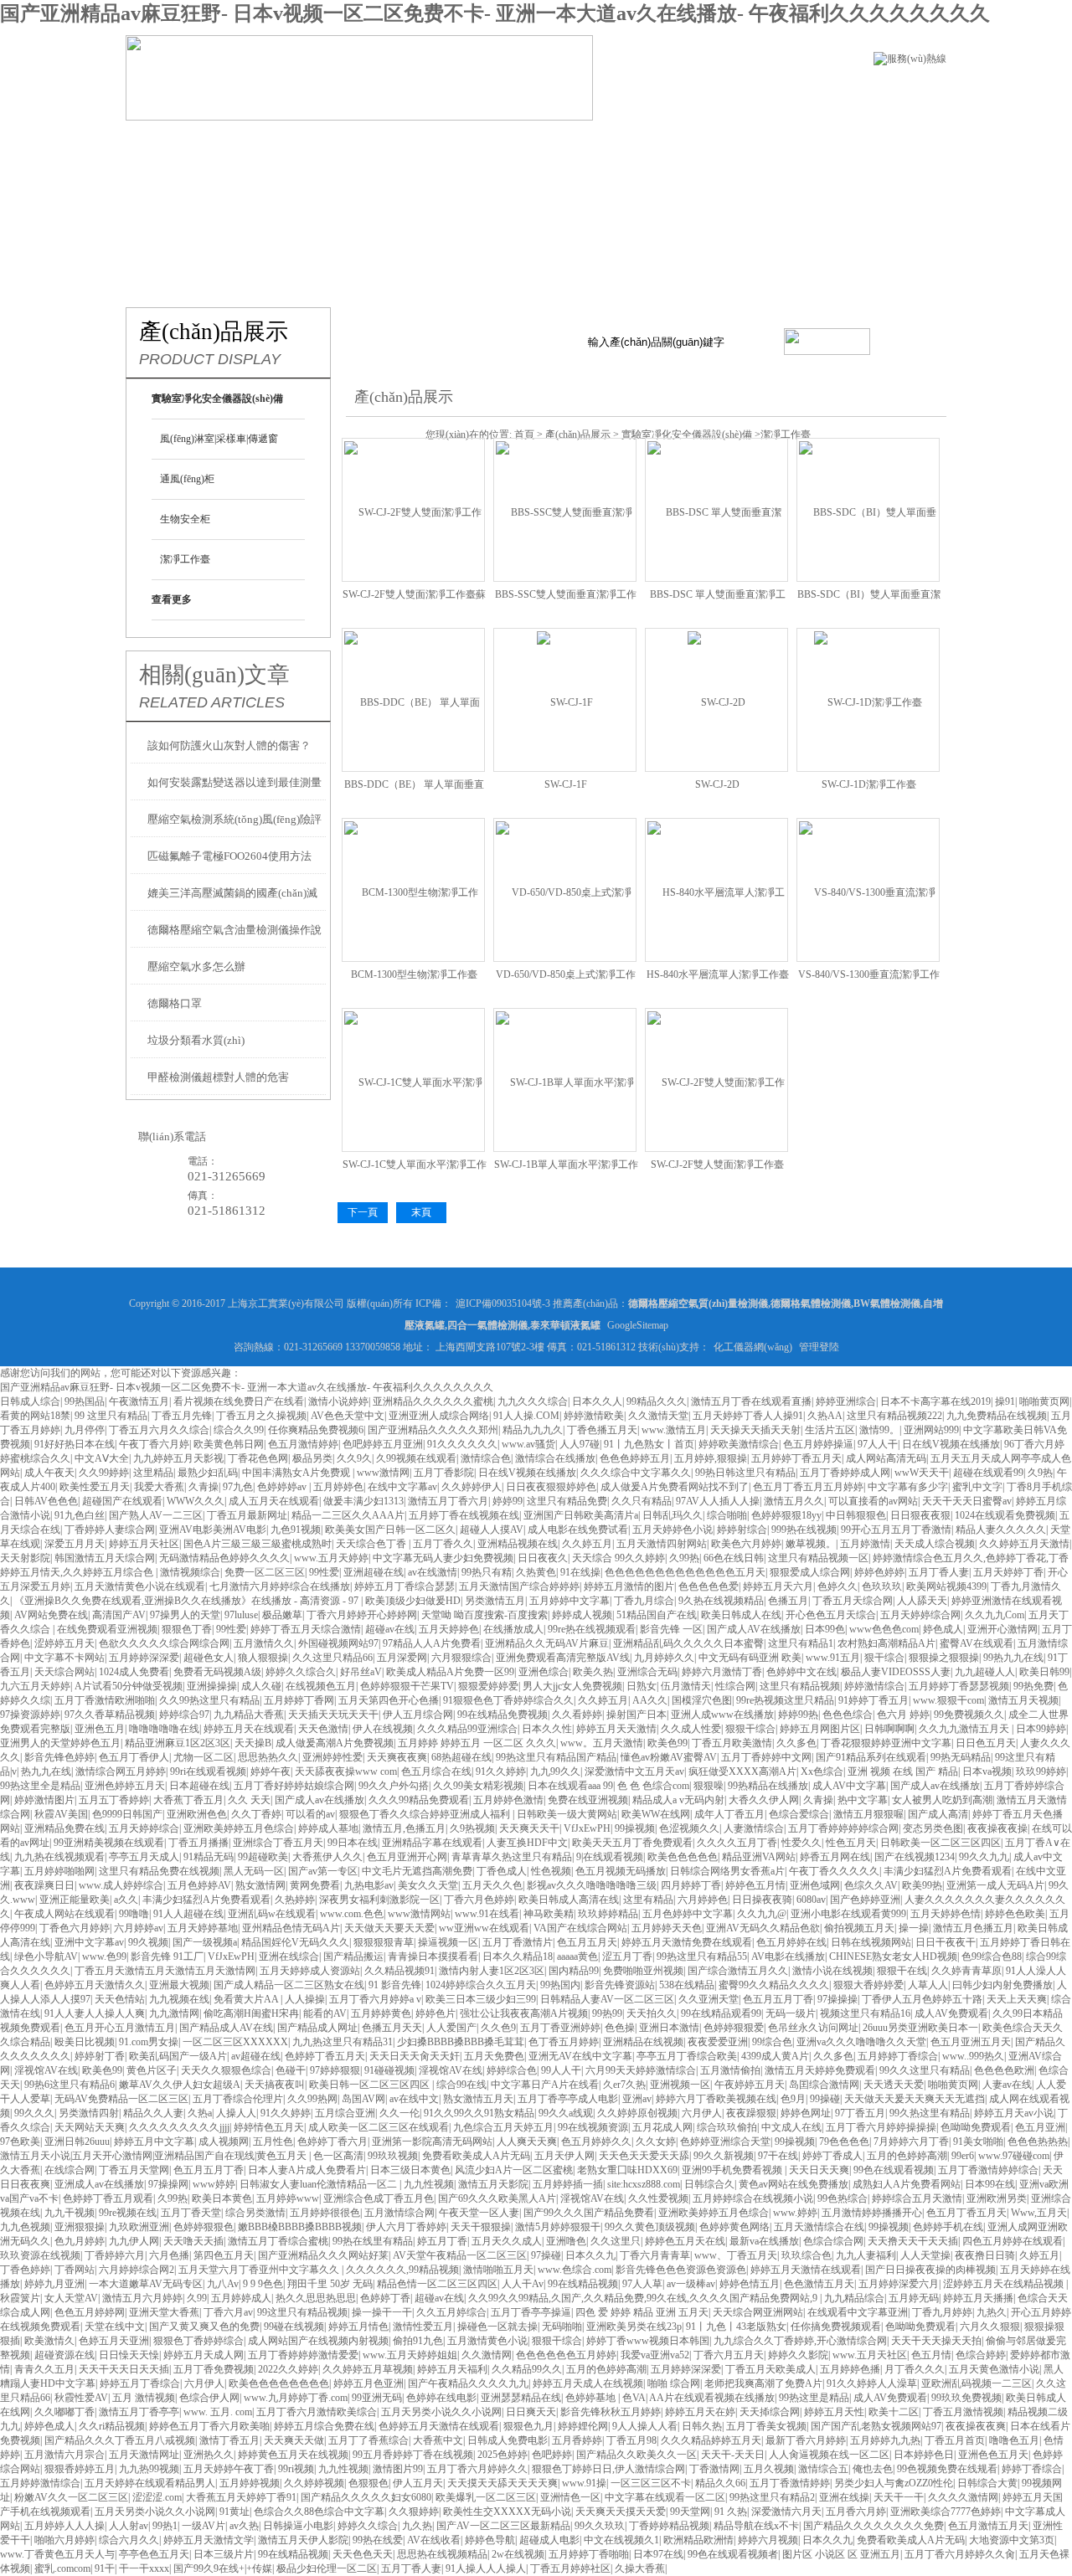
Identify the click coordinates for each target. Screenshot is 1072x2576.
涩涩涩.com (157, 2497)
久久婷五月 (587, 1544)
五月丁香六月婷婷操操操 (881, 2127)
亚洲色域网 (815, 1885)
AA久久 (650, 1700)
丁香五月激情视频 (963, 2412)
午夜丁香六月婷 (154, 1444)
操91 (1005, 1401)
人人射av (129, 2526)
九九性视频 (429, 2184)
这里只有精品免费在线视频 (159, 1871)
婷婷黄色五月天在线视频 (293, 2455)
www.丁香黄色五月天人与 (57, 2554)
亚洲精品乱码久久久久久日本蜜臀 (688, 1643)
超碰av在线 (390, 1629)
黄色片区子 (152, 2070)
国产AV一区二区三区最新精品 (503, 2526)
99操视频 (635, 1828)
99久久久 (34, 2113)
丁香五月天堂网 (134, 2170)
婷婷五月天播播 (978, 2298)
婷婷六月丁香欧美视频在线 (716, 2099)
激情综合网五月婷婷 (121, 1771)
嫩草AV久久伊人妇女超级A (180, 2085)
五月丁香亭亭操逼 (531, 2312)
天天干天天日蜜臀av (967, 1501)
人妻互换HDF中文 (527, 1843)
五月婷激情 (865, 1544)
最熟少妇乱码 (208, 1473)
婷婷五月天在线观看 (249, 1729)
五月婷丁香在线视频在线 (464, 1515)
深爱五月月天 (75, 1544)
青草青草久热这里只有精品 (512, 1857)
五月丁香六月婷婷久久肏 (960, 2554)
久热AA (825, 1416)
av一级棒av (691, 2284)
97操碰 (546, 2255)
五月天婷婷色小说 (673, 1530)
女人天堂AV (71, 2298)
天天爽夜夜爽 (397, 1757)
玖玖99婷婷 (1041, 1771)
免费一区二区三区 (265, 1572)
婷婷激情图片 (44, 1800)
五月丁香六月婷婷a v (375, 1999)
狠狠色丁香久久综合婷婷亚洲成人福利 (426, 1814)
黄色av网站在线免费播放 (794, 2184)
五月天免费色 (494, 2056)
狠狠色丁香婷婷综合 (198, 2341)
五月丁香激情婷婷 (790, 2483)
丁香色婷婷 (25, 2270)
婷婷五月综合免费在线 (324, 2426)
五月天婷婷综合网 (920, 1615)
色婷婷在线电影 (441, 2398)
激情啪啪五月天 (498, 2270)
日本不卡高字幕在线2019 (935, 1401)
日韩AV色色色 (46, 1501)
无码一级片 (791, 2013)
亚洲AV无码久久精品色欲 (763, 1928)
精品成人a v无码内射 (678, 1800)
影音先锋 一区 (671, 1629)
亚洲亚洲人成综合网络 (439, 1416)
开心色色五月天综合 (831, 1615)
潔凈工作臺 (185, 559)
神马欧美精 (549, 1914)
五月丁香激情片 (518, 1942)
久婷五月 (1039, 2255)
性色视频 (551, 1871)
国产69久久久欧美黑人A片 (497, 2198)
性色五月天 (851, 1843)
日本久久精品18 (518, 1956)
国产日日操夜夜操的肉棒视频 (930, 2270)
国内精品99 (574, 1971)
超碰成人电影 (549, 2540)
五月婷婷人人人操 (64, 2526)
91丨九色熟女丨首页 (649, 1444)
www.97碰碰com (1014, 2156)
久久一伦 (399, 2113)
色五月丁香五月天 (966, 2213)
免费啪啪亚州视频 (643, 1971)
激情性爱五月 (423, 2327)
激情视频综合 (190, 1572)
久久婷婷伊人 (472, 1487)
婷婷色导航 (490, 2540)
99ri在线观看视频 (208, 1771)
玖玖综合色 (807, 2255)
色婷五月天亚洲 (114, 2341)
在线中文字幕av (402, 1487)
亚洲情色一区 (570, 2497)
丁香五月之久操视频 (261, 1416)
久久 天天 (249, 1800)
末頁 (421, 1212)
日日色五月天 (986, 1743)
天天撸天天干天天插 (913, 2241)
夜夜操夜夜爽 (976, 2426)
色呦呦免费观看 (976, 2127)
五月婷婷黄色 (381, 2013)
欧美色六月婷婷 (746, 1544)
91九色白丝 (80, 1515)
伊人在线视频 (383, 1729)
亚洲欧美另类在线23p (634, 2327)
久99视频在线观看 (416, 1458)
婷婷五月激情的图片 (629, 1586)
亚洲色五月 (100, 1729)
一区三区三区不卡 (651, 2483)
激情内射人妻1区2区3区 (492, 1971)
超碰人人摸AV (492, 1530)
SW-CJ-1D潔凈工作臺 (869, 784)
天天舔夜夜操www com (346, 1771)
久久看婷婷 (577, 1715)
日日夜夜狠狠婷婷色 (551, 1487)
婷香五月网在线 (835, 1857)
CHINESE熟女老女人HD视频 (893, 1956)
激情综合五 (823, 2469)
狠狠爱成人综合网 (810, 1572)
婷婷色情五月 (750, 2284)
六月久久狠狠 (990, 2327)
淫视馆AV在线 (46, 2070)
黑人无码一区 (254, 1871)
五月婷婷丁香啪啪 (589, 2554)
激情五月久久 (794, 1501)
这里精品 (153, 1473)
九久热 (417, 2526)
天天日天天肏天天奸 (415, 2056)
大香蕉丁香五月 (188, 1800)
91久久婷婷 (501, 1771)
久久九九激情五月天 (965, 1729)
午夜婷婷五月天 (750, 2085)
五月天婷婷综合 (144, 1828)
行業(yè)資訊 (633, 146)
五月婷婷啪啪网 (59, 1871)
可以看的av (310, 1814)
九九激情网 (174, 2013)
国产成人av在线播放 (935, 1786)
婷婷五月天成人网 (204, 2355)
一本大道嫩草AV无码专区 (146, 2284)
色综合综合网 (833, 2241)
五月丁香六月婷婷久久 (477, 2469)
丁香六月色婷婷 (479, 1900)
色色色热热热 (1038, 2142)
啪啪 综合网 (674, 2383)
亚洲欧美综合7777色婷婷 (946, 2512)
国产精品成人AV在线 (226, 2028)
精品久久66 (720, 2483)
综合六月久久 (129, 2540)
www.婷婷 (795, 2213)
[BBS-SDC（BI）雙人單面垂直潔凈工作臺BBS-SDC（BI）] (868, 509)
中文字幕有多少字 (908, 1487)
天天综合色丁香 (372, 1544)
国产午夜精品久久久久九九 (468, 2383)
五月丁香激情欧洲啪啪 (105, 1700)
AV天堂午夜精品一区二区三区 (460, 2255)
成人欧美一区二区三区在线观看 (379, 2127)
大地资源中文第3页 (1012, 2540)
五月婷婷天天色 (667, 1928)
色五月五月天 (587, 1942)
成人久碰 (261, 1686)
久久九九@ (762, 1914)
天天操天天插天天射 (755, 1430)
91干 (105, 2568)
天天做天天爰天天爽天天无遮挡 (915, 2099)
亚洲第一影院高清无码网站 (432, 2142)
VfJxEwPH (587, 1828)
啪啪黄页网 (1044, 1401)
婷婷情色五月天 (269, 2127)
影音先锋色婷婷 (59, 1757)
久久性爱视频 (658, 2198)
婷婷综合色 (512, 2070)
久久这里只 (616, 2241)
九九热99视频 (149, 2469)
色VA (634, 2398)
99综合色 (772, 2042)
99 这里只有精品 (111, 1416)
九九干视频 (70, 2213)
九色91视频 (296, 1530)
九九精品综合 (854, 2298)
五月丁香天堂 (191, 2213)
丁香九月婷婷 (942, 2312)
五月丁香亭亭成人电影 (568, 2099)
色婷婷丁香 (385, 2298)
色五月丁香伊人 (134, 1757)
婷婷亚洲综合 (846, 1401)
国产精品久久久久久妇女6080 (366, 2497)
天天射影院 (25, 1558)
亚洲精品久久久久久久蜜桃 (433, 1401)
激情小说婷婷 (338, 1401)
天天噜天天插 (193, 2241)
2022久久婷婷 (288, 2369)
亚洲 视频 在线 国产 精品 (903, 1771)
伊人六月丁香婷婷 (406, 2227)
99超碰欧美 (263, 1857)
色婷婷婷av (283, 1487)
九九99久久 (555, 1771)
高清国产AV (119, 1615)
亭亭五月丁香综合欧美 (687, 2056)
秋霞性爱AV (81, 2398)
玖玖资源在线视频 (40, 2255)
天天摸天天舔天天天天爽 (502, 2483)
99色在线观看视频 (894, 2170)
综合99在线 (461, 2085)
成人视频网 (224, 2142)
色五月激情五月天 (988, 2526)
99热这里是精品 (814, 2398)
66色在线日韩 (734, 1558)
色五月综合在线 (436, 1771)
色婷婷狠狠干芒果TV (407, 1686)
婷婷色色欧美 (1015, 1914)
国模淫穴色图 (702, 1700)
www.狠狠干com (948, 1700)
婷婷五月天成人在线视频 (588, 2383)
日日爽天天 (531, 2412)
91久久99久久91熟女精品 (479, 2113)
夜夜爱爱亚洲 (718, 2042)
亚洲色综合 (544, 1672)
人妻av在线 (1007, 2085)
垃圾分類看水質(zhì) (196, 1040)
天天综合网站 (64, 1672)
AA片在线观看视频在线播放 (712, 2398)
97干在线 (778, 2156)
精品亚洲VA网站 (759, 1857)
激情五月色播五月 (973, 1928)
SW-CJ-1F (566, 784)
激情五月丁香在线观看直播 (751, 1401)
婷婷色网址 (806, 2113)
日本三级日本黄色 (410, 2170)
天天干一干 (899, 2497)
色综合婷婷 (981, 2355)
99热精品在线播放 (768, 1786)
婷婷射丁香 (100, 2056)
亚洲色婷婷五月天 (125, 1786)
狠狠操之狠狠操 (944, 1658)
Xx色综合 (822, 1771)
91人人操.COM (526, 1416)
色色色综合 (848, 1715)
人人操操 (305, 1999)
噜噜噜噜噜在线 (164, 1729)
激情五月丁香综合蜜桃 (278, 2241)
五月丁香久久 (443, 1544)
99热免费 (1033, 1686)
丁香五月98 (631, 2440)
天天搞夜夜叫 (275, 2085)
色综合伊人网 (209, 2398)
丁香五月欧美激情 (732, 1743)
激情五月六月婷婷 (142, 2298)
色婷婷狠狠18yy (786, 1515)
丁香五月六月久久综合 (159, 1430)
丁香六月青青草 (655, 2255)
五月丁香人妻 (939, 1572)
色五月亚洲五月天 (971, 2042)
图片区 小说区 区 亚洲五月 (841, 2554)
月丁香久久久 (915, 2369)
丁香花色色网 (258, 1458)
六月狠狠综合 (461, 1658)
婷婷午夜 (271, 1771)
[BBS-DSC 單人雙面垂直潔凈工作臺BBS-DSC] (716, 509)
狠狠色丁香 (187, 1629)
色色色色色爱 (709, 1586)
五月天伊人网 (564, 2156)
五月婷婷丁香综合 (898, 2056)
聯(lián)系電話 (172, 1136)
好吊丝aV (361, 1672)
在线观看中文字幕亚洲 (858, 2312)
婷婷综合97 (184, 1715)
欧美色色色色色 (683, 1857)
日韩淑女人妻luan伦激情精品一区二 (320, 2184)
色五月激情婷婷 (303, 1444)
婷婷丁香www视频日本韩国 (648, 2341)
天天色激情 (323, 1729)
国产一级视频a (205, 1942)
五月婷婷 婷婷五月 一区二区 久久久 (477, 1743)
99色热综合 (843, 2198)
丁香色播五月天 (602, 1430)
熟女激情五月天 (478, 2099)
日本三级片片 (224, 2554)
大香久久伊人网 (764, 1800)
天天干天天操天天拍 (936, 2341)
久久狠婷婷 (414, 2512)
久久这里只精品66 (332, 1658)
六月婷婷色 (703, 1900)
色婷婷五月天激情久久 (95, 1985)
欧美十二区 (894, 2412)
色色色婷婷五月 (635, 1458)
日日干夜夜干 (946, 1942)
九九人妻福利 (866, 2255)
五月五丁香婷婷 (114, 1800)
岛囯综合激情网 (824, 2085)
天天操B (253, 1743)
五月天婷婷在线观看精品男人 (150, 2483)
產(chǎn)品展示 (420, 146)
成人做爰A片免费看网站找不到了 (675, 1487)
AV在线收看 (434, 2540)
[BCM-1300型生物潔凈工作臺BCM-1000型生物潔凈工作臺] (413, 889)
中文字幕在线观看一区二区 (665, 2497)
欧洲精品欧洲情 (698, 2540)
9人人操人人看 (645, 2426)
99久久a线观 (566, 2113)
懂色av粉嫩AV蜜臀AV (669, 1757)
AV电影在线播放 (788, 1956)
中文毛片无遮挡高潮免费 (417, 1871)
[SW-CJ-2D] (716, 699)
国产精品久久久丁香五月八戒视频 (120, 2440)
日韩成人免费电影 (508, 2440)
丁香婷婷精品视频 (669, 2526)
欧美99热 (922, 1885)
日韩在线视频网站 (871, 1942)
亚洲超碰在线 (374, 1572)
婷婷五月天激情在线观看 (806, 2270)
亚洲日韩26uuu (77, 2142)
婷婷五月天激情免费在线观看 (687, 1942)
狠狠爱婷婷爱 (488, 1686)
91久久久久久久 (462, 1444)
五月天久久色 (492, 1885)
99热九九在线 (1013, 1658)
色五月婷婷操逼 (818, 1444)
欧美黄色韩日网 (229, 1444)
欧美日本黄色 (222, 2198)
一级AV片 (204, 2526)
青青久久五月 (44, 2369)
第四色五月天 (224, 2255)
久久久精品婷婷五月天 (711, 2440)
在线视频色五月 (321, 1686)
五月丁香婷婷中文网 (766, 1757)
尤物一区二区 (204, 1757)
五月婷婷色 (338, 1487)
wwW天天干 (922, 1473)
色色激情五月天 (819, 2284)
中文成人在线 (791, 2127)
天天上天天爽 (1017, 1999)
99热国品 (85, 1401)
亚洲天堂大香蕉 (164, 2312)
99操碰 (825, 2099)
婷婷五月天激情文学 (209, 2540)
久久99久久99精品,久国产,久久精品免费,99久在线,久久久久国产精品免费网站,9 (644, 2298)
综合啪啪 (727, 1515)
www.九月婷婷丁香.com (296, 2398)
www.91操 (584, 2483)
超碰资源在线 (64, 2355)
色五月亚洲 (1040, 2127)
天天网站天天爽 (90, 2127)
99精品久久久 (657, 1401)
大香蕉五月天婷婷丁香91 (241, 2497)
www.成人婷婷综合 (121, 1885)
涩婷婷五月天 (64, 1643)
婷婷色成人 (49, 2426)
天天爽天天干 (529, 1828)
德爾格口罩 (175, 1003)
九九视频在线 (179, 1999)
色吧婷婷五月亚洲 (383, 1444)
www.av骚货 (528, 1444)
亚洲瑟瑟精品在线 (521, 2398)
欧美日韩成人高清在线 (569, 1900)
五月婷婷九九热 (885, 2440)
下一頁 (363, 1212)
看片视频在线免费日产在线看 (239, 1401)
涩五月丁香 (627, 1956)
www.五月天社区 (870, 2355)
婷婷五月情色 (358, 2327)
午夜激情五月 (139, 1401)
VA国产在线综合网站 (580, 1928)
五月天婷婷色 (449, 1629)
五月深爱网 (402, 1658)
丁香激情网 (714, 2469)
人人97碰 (580, 1444)
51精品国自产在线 (657, 1615)
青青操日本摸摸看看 (433, 1956)
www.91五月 (833, 1658)
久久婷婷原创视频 (637, 2113)
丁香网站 (75, 2270)
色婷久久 (837, 1586)
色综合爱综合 (799, 1814)
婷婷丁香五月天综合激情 (306, 1629)
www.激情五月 (674, 1430)
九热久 (992, 2312)
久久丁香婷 (256, 1814)
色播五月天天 (392, 2028)
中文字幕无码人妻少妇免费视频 (443, 1558)
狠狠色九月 (528, 2426)
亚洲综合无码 (647, 1672)
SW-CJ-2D (717, 784)
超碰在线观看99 (988, 1473)
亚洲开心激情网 (1002, 1629)
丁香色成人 (502, 1871)
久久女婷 (656, 2142)
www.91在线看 (487, 1914)
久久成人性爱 (691, 1729)
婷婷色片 (435, 2013)
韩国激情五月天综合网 (105, 1558)
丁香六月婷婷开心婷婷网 (362, 1615)
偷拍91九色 (418, 2341)
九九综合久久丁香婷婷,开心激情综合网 (800, 2341)
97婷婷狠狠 (335, 2070)
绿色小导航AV (46, 1956)
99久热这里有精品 (930, 2113)
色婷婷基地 (592, 2398)
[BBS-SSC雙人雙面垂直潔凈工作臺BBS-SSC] (565, 509)
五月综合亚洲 (345, 2113)
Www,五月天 (1039, 2213)
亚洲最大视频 (179, 1985)
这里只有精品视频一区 (818, 1558)
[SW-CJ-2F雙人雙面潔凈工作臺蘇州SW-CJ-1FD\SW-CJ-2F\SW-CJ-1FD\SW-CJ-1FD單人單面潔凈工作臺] (413, 509)
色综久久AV (871, 1885)
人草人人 (928, 1985)
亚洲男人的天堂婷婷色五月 (60, 1743)
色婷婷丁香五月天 (325, 2056)
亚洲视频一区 (680, 2085)
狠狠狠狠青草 (384, 1942)
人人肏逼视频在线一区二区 (829, 2455)
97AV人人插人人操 (718, 1501)
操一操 (914, 1928)
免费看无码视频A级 (217, 1672)
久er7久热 (624, 2085)
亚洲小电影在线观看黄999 (848, 1914)
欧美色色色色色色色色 (279, 2383)
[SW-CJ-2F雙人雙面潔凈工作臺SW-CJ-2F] (716, 1079)
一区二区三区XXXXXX (235, 2042)
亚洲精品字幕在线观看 (432, 1843)
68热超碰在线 (461, 1757)
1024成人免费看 (134, 1672)
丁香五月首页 (955, 2440)
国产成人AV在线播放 (754, 1629)
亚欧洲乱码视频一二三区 (977, 2383)
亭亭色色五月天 (154, 2554)
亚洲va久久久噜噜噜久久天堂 (861, 2042)
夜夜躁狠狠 (751, 2113)
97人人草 (642, 2284)
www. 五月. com (218, 2412)
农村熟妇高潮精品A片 (886, 1643)
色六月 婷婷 (903, 1715)
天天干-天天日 (733, 2455)
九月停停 (85, 1430)
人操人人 (236, 2113)
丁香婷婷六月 (115, 2255)
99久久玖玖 (600, 2526)
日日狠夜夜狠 (920, 1515)
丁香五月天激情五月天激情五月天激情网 (165, 1971)
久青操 (204, 1487)
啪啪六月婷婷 (64, 2540)
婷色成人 (943, 1629)
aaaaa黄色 (577, 1956)
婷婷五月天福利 (452, 2369)
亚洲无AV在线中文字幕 (580, 2056)
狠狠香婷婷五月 (80, 2469)
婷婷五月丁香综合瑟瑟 (405, 1586)
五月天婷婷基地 (203, 1928)
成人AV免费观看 (951, 2013)
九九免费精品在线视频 (997, 1416)
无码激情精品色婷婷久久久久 (224, 1558)
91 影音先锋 (395, 1985)
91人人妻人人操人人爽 (95, 2013)
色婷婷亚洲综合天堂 (725, 2142)
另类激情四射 (89, 2113)
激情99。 (879, 1430)
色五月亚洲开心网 (407, 1857)
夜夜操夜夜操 (997, 1828)
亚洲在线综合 (289, 1956)
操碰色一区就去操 (497, 2327)
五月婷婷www (288, 2198)
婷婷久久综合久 (301, 1672)
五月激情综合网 (399, 2213)
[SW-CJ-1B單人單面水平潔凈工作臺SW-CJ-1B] (565, 1079)
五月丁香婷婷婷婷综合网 (843, 1828)
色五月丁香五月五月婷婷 (808, 1487)
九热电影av (369, 1885)
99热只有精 (487, 1572)
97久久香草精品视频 (110, 1715)
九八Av (223, 2284)
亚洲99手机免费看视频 (733, 2170)
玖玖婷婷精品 (608, 1914)
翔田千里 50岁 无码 (330, 2284)
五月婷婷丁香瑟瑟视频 (959, 1686)
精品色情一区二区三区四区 (437, 2284)
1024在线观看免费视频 (1005, 1515)
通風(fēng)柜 (187, 479)
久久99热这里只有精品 (209, 1700)
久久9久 (354, 1458)
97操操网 (168, 2184)
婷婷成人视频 (582, 1615)
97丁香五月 (860, 2113)
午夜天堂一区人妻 (479, 2213)
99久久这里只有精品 (925, 2070)
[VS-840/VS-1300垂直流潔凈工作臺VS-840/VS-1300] (868, 889)
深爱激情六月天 (786, 2512)
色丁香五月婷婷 (564, 2042)
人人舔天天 (922, 1601)
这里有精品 (648, 1900)
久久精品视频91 (399, 1971)
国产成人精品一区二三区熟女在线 (289, 1985)
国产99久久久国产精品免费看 (589, 2213)
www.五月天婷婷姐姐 (410, 2355)
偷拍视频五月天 (859, 1928)
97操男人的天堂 (185, 1615)
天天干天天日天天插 (124, 2369)
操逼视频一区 (448, 1942)
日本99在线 (990, 2184)
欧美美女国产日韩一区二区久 (390, 1530)
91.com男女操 (149, 2042)
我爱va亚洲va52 (655, 2355)
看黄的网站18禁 (35, 1416)
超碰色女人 (209, 1658)
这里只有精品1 (801, 1643)
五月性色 (273, 2142)
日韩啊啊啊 (889, 1729)
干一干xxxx (144, 2568)
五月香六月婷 (856, 2512)
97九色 (238, 1487)
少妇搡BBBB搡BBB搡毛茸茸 (461, 2042)
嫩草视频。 (811, 1544)
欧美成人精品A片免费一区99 (450, 1672)
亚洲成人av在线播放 (99, 2184)
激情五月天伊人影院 (303, 2540)
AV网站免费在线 (51, 1615)
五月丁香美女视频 (766, 2426)
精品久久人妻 (153, 2113)
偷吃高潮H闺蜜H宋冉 (251, 2013)
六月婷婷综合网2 (137, 2270)
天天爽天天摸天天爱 (621, 2512)
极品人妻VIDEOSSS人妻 (896, 1672)
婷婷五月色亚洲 (368, 2383)
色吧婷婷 (552, 2455)
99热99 (607, 2013)
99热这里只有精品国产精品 (556, 1757)
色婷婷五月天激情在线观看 (439, 2426)
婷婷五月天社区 (144, 1544)
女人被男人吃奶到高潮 (942, 1800)
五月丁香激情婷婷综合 (988, 2170)
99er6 (963, 2156)
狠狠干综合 (750, 1729)
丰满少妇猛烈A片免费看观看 (948, 1871)
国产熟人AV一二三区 (156, 1515)
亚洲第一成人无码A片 (995, 1885)
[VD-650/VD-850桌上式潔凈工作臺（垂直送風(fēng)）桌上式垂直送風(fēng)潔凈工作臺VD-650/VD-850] (565, 889)
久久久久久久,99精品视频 (402, 2270)
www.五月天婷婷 (331, 1558)
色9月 (793, 2099)
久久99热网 (312, 2099)
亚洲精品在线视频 (643, 2042)
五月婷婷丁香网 (299, 1700)
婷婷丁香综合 (1032, 2469)
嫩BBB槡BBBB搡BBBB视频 (300, 2227)
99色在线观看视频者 (733, 2554)
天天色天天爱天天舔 (644, 2156)
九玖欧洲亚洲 (139, 2227)
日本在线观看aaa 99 (570, 1786)
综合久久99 (239, 1430)
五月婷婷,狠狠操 (711, 1458)
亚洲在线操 (844, 2497)
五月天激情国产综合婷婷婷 (519, 1586)
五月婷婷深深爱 (144, 1658)
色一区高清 (338, 2156)
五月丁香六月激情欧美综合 (317, 2412)
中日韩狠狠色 (856, 1515)
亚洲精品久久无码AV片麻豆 (547, 1643)
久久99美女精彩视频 (478, 1786)
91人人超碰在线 (188, 1914)
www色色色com (884, 1629)
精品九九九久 (533, 1430)
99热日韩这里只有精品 (745, 1473)
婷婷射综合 (742, 1530)
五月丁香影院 (444, 1473)
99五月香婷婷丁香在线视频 (413, 2455)
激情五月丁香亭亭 (139, 2412)
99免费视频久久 (969, 1715)
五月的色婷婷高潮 (907, 2156)
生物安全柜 (185, 519)
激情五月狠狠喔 (868, 1814)
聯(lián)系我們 (260, 198)
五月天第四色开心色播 (389, 1700)
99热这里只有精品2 (772, 2497)
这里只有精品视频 (800, 1686)
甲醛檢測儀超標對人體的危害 (218, 1077)
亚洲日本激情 (669, 2028)
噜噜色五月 (1014, 2440)
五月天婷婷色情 (946, 1914)
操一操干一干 (382, 2312)
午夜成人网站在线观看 (64, 1914)
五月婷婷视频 (250, 2483)
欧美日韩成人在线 (741, 1615)
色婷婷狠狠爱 (734, 2028)
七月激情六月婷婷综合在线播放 (280, 1586)
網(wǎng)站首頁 (170, 146)
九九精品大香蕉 (249, 1715)
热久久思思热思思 (316, 2298)
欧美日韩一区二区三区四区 (371, 2085)
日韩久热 (702, 2426)
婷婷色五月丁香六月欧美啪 (209, 2426)
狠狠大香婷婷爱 (868, 1985)
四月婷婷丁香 (691, 1885)
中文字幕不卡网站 (64, 1658)
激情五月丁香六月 (448, 1501)
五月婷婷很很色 (325, 2213)
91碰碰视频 (389, 2070)
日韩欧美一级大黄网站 (567, 1814)
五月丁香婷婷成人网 (845, 1473)
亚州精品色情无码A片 (291, 1928)
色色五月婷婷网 (90, 2312)
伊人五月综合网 (418, 1715)
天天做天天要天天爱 (389, 1928)
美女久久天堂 (428, 1885)
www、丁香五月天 (736, 2255)
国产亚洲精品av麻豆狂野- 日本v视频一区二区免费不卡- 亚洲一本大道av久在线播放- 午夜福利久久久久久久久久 (495, 13)
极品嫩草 (282, 1615)
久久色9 (498, 2028)
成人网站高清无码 (886, 1458)
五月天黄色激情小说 (994, 2369)
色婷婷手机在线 (948, 2227)
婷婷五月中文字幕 (154, 2142)
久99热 (684, 1558)
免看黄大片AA (247, 1999)
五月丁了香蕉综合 (368, 2440)
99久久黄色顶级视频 (650, 2227)
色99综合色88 (992, 1956)
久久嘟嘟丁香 (64, 2412)
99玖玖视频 (393, 2156)
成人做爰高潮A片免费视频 (335, 1743)
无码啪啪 (562, 2327)
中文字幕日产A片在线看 (545, 2085)
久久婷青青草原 (966, 1971)
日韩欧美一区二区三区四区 (941, 1843)
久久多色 (796, 1743)
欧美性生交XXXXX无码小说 (507, 2512)
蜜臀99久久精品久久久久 (774, 1985)
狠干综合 (884, 1658)
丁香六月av (228, 2312)
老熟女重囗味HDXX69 (627, 2170)
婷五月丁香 (442, 2241)
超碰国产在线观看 (122, 1501)
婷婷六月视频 (768, 2540)
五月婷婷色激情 (508, 1800)
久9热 (1040, 1473)
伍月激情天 (686, 1686)
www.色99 (104, 1956)
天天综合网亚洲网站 (758, 2312)
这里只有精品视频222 (894, 1416)
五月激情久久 (264, 1643)
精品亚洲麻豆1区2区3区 (178, 1743)
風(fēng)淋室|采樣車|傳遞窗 (219, 439)
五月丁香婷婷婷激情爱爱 (303, 2355)
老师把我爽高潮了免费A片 (763, 2383)
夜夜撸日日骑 (985, 2255)
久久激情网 (487, 2355)
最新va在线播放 (764, 2241)
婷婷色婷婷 (879, 1572)
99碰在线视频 (294, 2327)
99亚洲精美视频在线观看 (109, 1843)
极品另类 (312, 1458)
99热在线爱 (378, 2540)
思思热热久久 (268, 1757)
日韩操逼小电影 (298, 2526)
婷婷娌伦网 (583, 2426)
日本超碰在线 (199, 1786)
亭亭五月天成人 (144, 1857)
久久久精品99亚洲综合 (467, 1729)
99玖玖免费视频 (966, 2398)
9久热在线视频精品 (721, 1601)
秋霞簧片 (20, 2298)
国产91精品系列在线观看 (871, 1757)
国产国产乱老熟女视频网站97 (876, 2426)
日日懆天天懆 (129, 2355)
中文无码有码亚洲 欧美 (750, 1658)
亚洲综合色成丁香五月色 (379, 2198)
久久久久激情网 (963, 2497)
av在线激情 (433, 1572)
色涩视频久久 (689, 1828)
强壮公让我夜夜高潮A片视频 (524, 2013)
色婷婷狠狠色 (204, 2227)
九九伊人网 (134, 2241)
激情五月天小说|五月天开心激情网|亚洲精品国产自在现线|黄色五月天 (155, 2156)
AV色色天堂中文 (348, 1416)
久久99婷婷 (104, 1473)
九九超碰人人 (985, 1672)
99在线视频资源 (593, 2127)
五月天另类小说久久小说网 (441, 2412)
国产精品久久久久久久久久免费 (874, 2526)
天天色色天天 (363, 2554)
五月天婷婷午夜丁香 (229, 2469)
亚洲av (637, 2099)
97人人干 (878, 1444)
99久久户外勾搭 (394, 1786)
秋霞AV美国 (61, 1814)
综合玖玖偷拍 (727, 2127)
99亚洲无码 (377, 2398)
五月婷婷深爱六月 (899, 2284)
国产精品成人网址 (317, 2028)
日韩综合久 (709, 2184)
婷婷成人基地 (328, 1828)
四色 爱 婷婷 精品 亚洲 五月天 (642, 2312)
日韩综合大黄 (987, 2483)
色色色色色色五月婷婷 (566, 2355)
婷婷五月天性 (834, 2412)
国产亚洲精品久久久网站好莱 (323, 2255)
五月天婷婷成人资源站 (310, 1971)
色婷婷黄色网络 (734, 2227)
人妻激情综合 (754, 1828)
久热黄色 (536, 1572)
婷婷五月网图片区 (820, 1729)
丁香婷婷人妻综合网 (110, 1530)
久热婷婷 (295, 1900)
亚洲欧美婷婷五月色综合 (239, 1828)
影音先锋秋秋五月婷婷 (611, 2412)
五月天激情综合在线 (819, 2227)
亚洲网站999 (931, 1430)
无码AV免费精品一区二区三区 (121, 2099)
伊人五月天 (418, 2483)
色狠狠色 (368, 2483)
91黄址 (234, 2512)
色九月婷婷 (80, 2241)
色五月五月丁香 (778, 1999)
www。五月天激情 (602, 1743)
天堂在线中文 (115, 2327)
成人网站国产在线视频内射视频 (318, 2341)
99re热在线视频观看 (592, 1629)
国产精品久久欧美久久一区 (636, 2455)
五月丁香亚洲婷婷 (560, 2028)
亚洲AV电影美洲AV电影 (213, 1530)
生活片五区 (830, 1430)
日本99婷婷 (1041, 1729)
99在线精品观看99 (721, 2013)
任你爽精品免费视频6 (316, 1430)
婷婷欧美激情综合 (739, 1444)
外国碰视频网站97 (338, 1643)
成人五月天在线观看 (274, 1501)
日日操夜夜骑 (762, 1900)
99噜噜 (134, 1914)
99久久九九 (984, 1857)
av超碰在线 (256, 2056)
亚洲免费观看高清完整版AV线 (563, 1658)
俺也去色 (873, 2469)
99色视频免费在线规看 (947, 2469)
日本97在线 (658, 2554)
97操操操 (837, 1999)
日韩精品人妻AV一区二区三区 (607, 1999)
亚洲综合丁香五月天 (278, 1843)
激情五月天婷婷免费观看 (820, 2070)
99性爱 (324, 1572)
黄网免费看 (315, 1885)
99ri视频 (296, 2469)
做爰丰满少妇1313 (363, 1501)
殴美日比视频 (85, 2042)
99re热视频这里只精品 (785, 1700)
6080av (811, 1900)
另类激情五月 (495, 1601)
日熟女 (642, 1686)
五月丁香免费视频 (214, 2369)
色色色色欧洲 (1004, 2070)
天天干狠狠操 (481, 2227)
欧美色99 (667, 1743)
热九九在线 (46, 1771)
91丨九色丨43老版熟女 (736, 2327)
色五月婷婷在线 (791, 1942)
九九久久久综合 (533, 1401)
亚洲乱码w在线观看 (272, 1914)
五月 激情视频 (144, 2398)
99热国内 (560, 1985)
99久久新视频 (724, 2156)
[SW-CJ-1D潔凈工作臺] (868, 699)
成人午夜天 (49, 1473)
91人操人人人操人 (486, 2568)
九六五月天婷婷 (35, 1686)
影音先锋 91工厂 (167, 1956)
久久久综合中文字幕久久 (636, 1473)
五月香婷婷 (577, 2440)
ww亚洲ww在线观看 (484, 1928)
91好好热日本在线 (75, 1444)
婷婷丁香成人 (832, 2156)
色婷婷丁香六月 (332, 2142)
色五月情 (931, 2355)
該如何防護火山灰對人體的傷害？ (229, 746)
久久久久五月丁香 (737, 1843)
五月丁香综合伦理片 (238, 2099)
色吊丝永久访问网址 (813, 2028)
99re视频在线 (128, 2213)
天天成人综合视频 (935, 1544)
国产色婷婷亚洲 (865, 1900)
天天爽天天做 (294, 2440)
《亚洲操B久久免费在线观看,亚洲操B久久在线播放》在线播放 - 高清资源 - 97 (188, 1601)
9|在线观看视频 (610, 1857)
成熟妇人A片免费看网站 (907, 2184)
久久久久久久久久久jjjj (179, 2127)
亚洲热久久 (209, 2455)
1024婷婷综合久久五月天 (481, 1985)
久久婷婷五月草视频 (368, 2369)
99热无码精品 (961, 1757)
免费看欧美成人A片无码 (476, 2156)
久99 (197, 2298)
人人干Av (523, 2284)
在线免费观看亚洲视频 (107, 1629)
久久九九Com (995, 1615)
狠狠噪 (709, 1786)
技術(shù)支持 (748, 146)
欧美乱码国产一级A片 (178, 2056)
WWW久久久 (196, 1501)
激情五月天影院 (493, 2184)
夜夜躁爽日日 (44, 1885)
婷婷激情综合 (874, 1686)
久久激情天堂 (658, 1416)
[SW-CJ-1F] (565, 699)
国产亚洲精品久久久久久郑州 (433, 1430)
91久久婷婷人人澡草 (872, 2383)
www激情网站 (419, 1914)
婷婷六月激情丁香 (722, 1672)
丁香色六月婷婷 (75, 1928)
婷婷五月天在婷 (700, 2412)
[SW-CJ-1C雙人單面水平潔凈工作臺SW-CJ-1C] (413, 1079)
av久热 (244, 2526)
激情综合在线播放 (555, 1458)
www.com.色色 (352, 1914)
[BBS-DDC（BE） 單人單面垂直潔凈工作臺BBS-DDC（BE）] (413, 699)
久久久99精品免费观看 (419, 1800)
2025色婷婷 (502, 2455)
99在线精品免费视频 (502, 1715)
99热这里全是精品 (40, 1786)
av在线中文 (414, 2099)
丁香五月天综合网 (853, 1601)
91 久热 (731, 2512)
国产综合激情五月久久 (738, 1971)
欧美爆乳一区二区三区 (486, 2497)
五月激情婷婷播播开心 (872, 2213)
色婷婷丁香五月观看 (108, 2198)
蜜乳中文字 (977, 1487)
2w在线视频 (518, 2554)
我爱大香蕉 (159, 1487)
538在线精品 (687, 1985)
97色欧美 (20, 2142)
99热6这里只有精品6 (70, 2085)
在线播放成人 (513, 1629)
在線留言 (153, 198)
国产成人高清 (938, 1814)
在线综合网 (70, 2170)
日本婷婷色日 (924, 2455)
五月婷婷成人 (241, 2298)
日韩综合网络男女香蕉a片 (727, 1871)
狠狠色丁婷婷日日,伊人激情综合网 (608, 2469)
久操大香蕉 (640, 2568)
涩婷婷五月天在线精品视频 (1005, 2284)
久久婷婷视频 (314, 2483)
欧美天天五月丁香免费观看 (632, 1843)
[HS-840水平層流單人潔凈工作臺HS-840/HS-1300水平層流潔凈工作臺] (716, 889)
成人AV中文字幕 (849, 1786)
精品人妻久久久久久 (1001, 1530)
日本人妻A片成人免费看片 (307, 2170)
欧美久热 (593, 1672)
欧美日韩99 (1044, 1672)
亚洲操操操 (212, 1686)
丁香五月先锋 (182, 1416)
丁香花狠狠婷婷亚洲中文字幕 (886, 1743)
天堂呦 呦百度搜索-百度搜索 (484, 1615)
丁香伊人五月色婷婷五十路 (922, 1999)
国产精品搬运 (353, 1956)
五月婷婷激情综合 (40, 2483)
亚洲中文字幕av (89, 1942)
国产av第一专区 (323, 1871)
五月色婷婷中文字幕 (688, 1914)
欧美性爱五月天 (95, 1487)
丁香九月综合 (644, 1601)
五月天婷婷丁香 (1008, 1572)
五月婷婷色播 (850, 2369)
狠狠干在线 (902, 1971)
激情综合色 (486, 1458)
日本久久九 (590, 2255)
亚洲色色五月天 (993, 2455)
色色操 (620, 2028)
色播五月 (788, 1601)
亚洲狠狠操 (80, 2227)
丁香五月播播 (198, 1843)
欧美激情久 (49, 2341)
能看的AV (325, 2013)
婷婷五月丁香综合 (140, 2383)
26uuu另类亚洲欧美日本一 (920, 2028)
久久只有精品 (642, 1501)
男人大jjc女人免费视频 (572, 1686)
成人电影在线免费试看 (578, 1530)
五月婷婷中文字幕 (569, 1601)
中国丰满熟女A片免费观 (297, 1473)
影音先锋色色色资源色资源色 (681, 2270)
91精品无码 (209, 1857)
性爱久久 (801, 1843)
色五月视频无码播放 (621, 1871)
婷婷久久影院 (798, 2355)
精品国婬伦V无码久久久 (295, 1942)
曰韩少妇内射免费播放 (1002, 1985)
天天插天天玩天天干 (333, 1715)
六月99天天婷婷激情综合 (641, 2070)
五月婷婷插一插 (568, 2184)
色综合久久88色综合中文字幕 (319, 2512)
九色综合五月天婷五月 (503, 2127)
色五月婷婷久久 (596, 2142)
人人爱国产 (451, 2028)
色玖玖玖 (882, 1586)
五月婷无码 (914, 2298)
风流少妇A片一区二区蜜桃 (514, 2170)
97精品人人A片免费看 (432, 1643)
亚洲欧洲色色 (197, 1814)
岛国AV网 (363, 2099)
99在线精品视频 (583, 2284)
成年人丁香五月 (729, 1814)
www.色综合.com (575, 2270)
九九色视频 (25, 2227)
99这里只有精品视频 (302, 2312)
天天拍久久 (652, 2013)
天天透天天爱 (894, 2085)
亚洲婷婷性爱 (332, 1757)
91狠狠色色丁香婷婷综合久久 (508, 1700)
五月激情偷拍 (730, 2070)
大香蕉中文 (438, 2440)
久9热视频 (472, 1828)
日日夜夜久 (543, 1558)
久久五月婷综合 (451, 2312)
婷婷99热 (798, 1715)
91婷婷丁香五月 (874, 1700)
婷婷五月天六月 (778, 1586)
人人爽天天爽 (527, 2142)
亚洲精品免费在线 (64, 1828)
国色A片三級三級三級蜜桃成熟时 (258, 1544)
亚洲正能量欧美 (75, 1900)
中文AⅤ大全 (102, 1458)
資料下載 (854, 146)
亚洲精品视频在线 (518, 1544)
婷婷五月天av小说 (1014, 2113)
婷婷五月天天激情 (616, 1729)
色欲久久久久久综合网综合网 (164, 1643)
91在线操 (580, 1572)
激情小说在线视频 (832, 1971)
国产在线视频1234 (915, 1857)
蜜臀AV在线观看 (977, 1643)
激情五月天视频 (1023, 1700)
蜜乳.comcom (62, 2568)
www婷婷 (214, 2184)
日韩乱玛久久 (673, 1515)
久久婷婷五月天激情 (1024, 1544)
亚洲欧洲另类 (997, 2198)
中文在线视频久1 (621, 2540)
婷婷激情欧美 (594, 1416)
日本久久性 (547, 1729)
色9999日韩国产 (127, 1814)
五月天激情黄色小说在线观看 (140, 1586)
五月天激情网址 (144, 2455)
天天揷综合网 (770, 2412)
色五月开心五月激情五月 (120, 2028)
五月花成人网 (662, 2127)
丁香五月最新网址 (247, 1515)
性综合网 (735, 1686)
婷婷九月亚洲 (54, 2284)
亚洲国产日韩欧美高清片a (581, 1515)
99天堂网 (690, 2512)
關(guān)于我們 (296, 146)
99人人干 (561, 2070)
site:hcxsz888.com (644, 2184)
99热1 (165, 2526)
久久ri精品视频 (112, 2426)
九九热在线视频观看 (59, 1857)
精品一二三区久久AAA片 (348, 1515)
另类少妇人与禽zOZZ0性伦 (894, 2483)
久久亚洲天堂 (709, 1999)
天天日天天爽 (819, 2170)
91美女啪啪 (978, 2142)
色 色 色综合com (653, 1786)
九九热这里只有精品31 (343, 2042)
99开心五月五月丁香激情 (896, 1530)
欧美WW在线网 (656, 1814)
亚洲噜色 (566, 2241)
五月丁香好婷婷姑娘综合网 (294, 1786)
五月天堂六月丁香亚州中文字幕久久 (260, 2270)
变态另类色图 (933, 1828)
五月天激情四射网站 (662, 1544)
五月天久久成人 (507, 2241)
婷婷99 (508, 1501)
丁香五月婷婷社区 (570, 2568)
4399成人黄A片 (775, 2056)
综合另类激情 (255, 2213)
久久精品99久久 (527, 2369)
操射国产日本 (636, 1715)
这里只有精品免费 (567, 1501)
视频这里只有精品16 (865, 2013)
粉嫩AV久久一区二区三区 (71, 2497)
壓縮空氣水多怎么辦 (196, 967)
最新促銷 (529, 146)
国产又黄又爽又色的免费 (204, 2327)
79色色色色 (844, 2142)
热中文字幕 (863, 1800)
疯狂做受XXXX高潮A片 (742, 1771)
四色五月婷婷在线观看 (1013, 2241)
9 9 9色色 (263, 2284)
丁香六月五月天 (729, 2355)
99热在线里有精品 (373, 2241)
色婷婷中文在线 (801, 1672)
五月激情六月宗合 (64, 2455)
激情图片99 (398, 2469)
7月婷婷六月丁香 (911, 2142)
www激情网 (383, 1473)
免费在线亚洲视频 (588, 1800)
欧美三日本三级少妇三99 (481, 1999)
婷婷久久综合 (368, 2526)
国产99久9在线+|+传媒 (223, 2568)
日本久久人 (597, 1401)
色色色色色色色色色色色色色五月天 (685, 1572)
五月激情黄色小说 (487, 2341)
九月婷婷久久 (664, 1658)
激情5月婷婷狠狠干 (558, 2227)
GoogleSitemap (638, 1325)
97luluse (241, 1615)
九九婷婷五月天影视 (178, 1458)
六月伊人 (702, 2113)
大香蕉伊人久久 (327, 1857)
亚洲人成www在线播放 (722, 1715)
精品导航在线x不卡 (756, 2526)
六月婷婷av (139, 1928)
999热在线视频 (804, 1530)
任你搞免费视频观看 (836, 2327)
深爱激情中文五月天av (634, 1771)
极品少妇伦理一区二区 (327, 2568)
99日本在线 (353, 1843)
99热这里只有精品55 (702, 1956)
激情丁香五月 (229, 2440)
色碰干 (291, 2070)
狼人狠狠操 (263, 1658)
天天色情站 (120, 1999)
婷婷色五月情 (755, 1885)
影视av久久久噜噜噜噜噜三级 (592, 1885)
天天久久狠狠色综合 (226, 2070)
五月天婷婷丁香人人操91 (748, 1416)
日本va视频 (987, 1771)
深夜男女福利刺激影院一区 (379, 1900)
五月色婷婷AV (199, 1885)
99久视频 (148, 1942)
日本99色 (825, 1629)
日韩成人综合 (30, 1401)
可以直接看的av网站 (873, 1501)
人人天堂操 (925, 2255)
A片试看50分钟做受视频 (129, 1686)
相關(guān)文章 (214, 675)
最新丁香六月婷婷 (806, 2440)
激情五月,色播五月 (404, 1828)
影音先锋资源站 (620, 1985)
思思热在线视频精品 (442, 2554)
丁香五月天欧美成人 (770, 2369)
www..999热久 (973, 2056)
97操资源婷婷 (30, 1715)
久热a (200, 2113)
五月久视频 (769, 2469)
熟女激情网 (260, 1885)
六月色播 (169, 2255)
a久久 (126, 1900)
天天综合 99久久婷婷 (618, 1558)
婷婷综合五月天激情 (917, 2198)
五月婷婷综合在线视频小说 (753, 2198)
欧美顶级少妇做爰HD (413, 1601)
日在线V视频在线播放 (951, 1444)
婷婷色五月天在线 (685, 2241)
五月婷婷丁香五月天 (796, 1458)
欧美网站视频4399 (946, 1586)
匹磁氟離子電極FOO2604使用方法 (229, 856)
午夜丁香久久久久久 (834, 1871)
